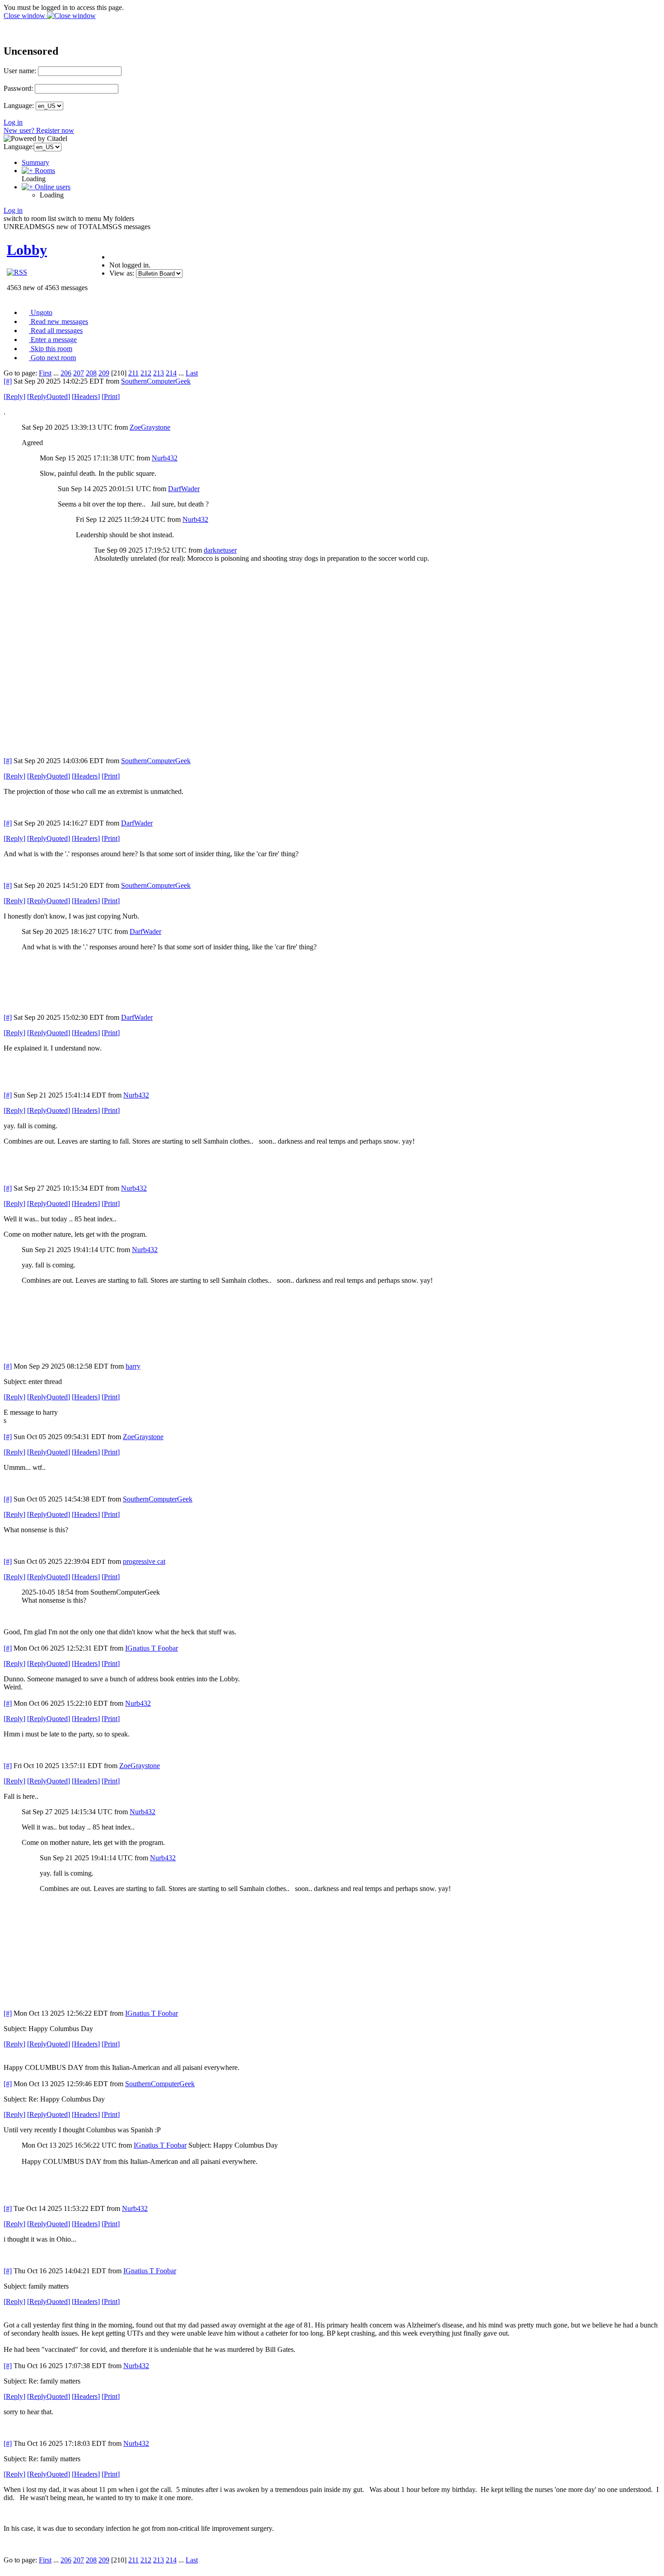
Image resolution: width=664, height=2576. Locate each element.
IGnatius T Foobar (152, 1648)
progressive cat (144, 1561)
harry (133, 1366)
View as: (122, 273)
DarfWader (184, 489)
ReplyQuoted (49, 396)
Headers (86, 396)
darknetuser (220, 550)
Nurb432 (165, 458)
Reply (14, 396)
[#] (8, 381)
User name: (20, 71)
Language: (19, 106)
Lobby (27, 250)
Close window (25, 16)
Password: (18, 88)
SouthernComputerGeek (156, 381)
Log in (13, 122)
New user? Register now (39, 130)
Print (111, 396)
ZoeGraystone (150, 427)
